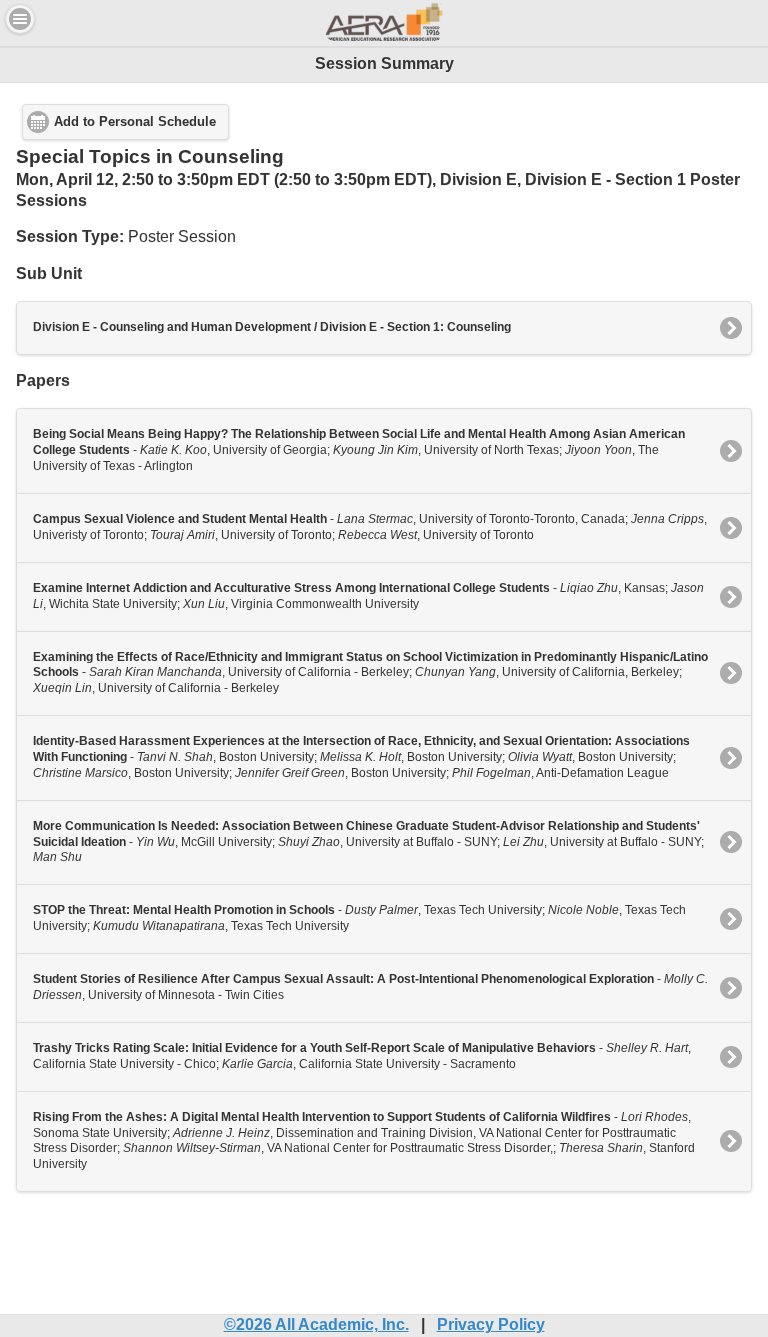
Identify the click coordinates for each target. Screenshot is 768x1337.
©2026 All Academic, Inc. (316, 1324)
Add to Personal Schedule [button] (135, 122)
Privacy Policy (491, 1324)
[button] (20, 19)
